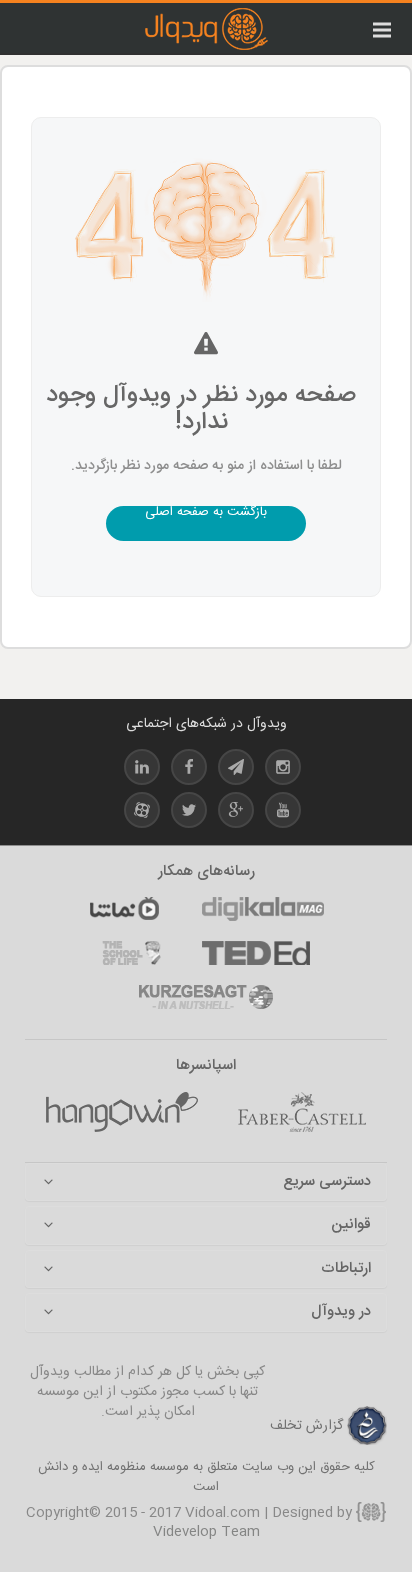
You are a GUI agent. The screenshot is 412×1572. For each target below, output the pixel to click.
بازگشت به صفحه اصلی (206, 514)
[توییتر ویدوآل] (189, 813)
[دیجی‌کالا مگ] (263, 909)
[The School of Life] (131, 953)
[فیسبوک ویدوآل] (189, 770)
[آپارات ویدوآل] (142, 813)
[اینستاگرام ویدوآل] (283, 770)
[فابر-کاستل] (302, 1112)
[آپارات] (124, 909)
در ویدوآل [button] (341, 1312)
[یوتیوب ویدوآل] (283, 813)
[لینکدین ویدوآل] (142, 770)
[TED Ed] (256, 953)
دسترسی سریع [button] (327, 1182)
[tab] (206, 1182)
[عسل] (122, 1112)
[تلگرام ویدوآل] (236, 770)
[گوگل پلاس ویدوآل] (236, 813)
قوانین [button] (351, 1225)
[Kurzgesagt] (206, 997)
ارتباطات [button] (346, 1269)
